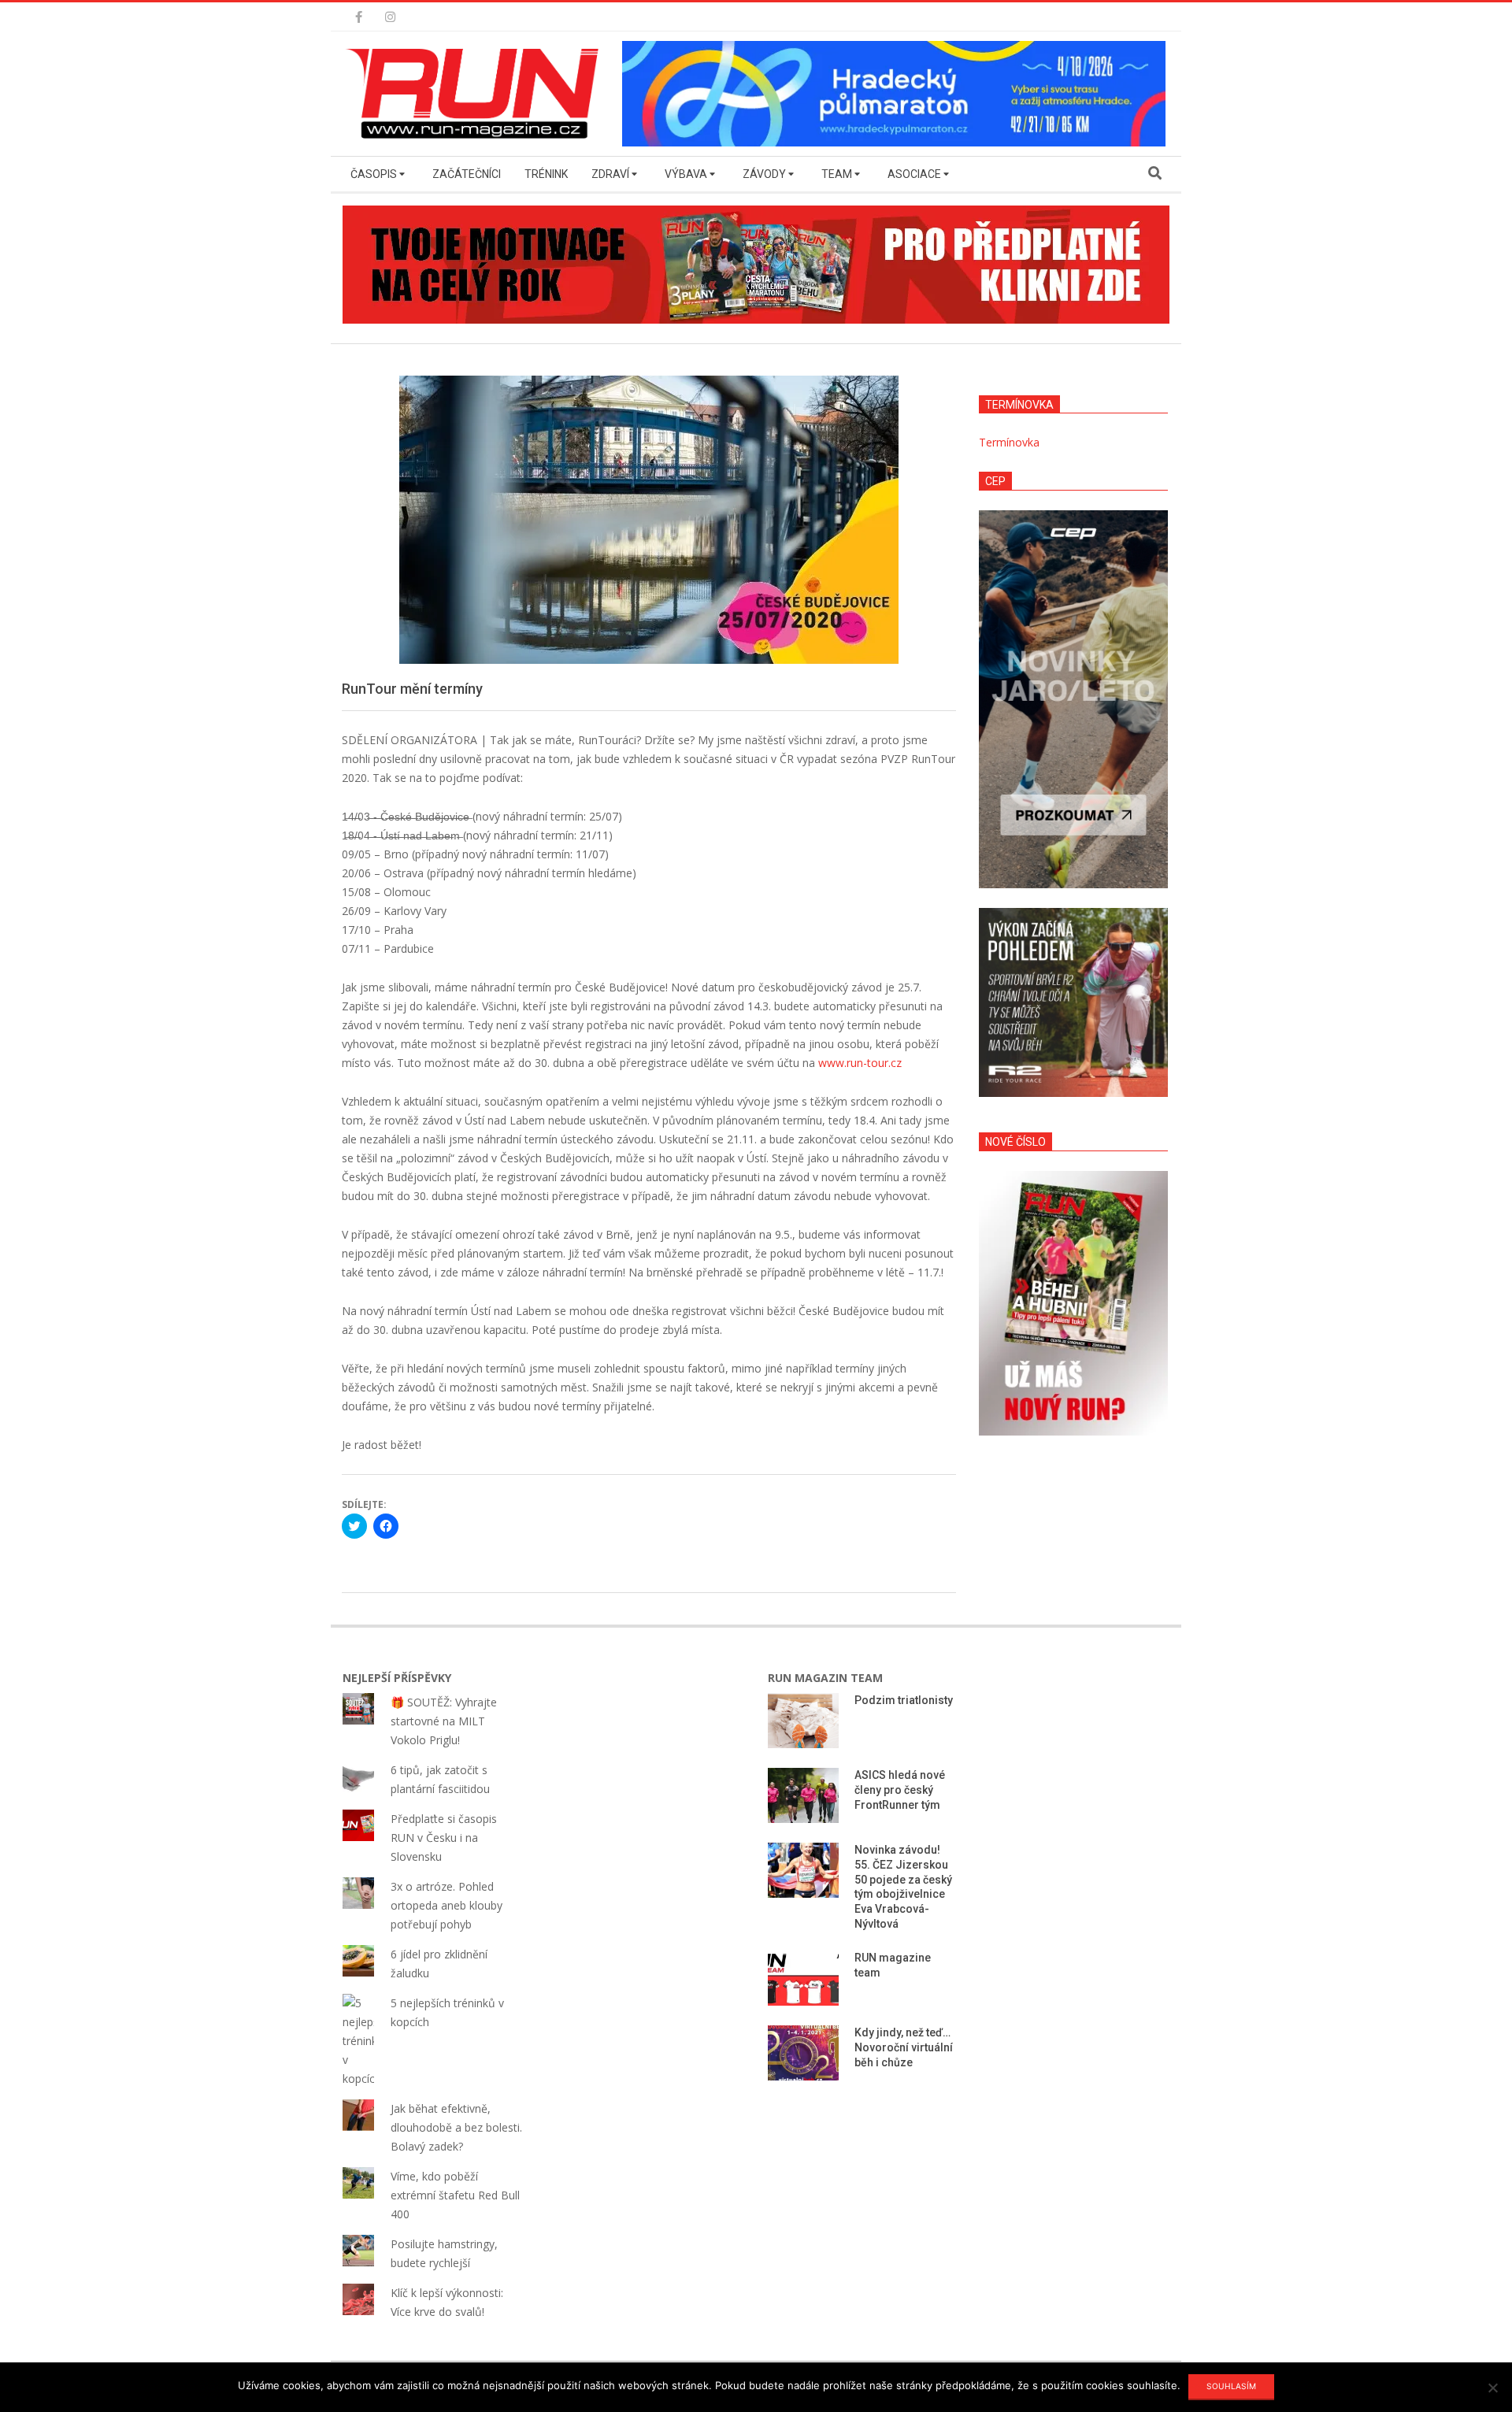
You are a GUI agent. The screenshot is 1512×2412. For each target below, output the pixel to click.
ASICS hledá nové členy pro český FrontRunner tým (900, 1790)
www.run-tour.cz (860, 1063)
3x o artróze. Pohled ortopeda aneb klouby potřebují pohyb (447, 1905)
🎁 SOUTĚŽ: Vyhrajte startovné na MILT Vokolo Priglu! (444, 1721)
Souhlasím (1231, 2386)
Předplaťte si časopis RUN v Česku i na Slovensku (444, 1838)
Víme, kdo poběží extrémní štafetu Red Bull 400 (455, 2195)
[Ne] (1492, 2388)
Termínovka (1009, 442)
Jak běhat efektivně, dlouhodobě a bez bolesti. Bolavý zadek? (456, 2127)
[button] (476, 94)
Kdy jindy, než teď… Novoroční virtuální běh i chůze (904, 2047)
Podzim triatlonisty (904, 1700)
